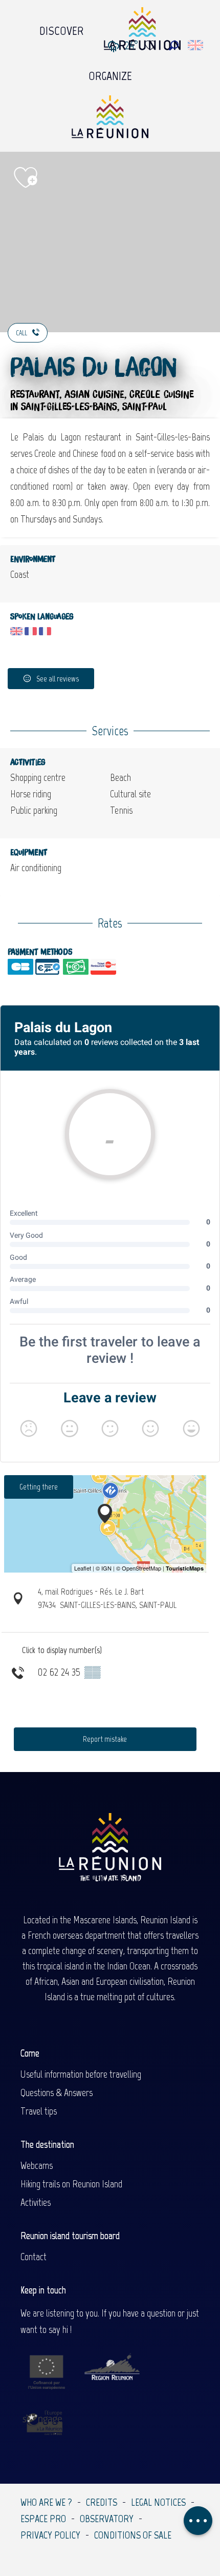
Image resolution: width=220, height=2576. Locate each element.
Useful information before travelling (81, 2074)
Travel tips (39, 2111)
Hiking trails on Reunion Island (71, 2184)
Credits (102, 2502)
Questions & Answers (57, 2092)
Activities (36, 2202)
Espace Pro (43, 2519)
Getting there (39, 1487)
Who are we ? (46, 2502)
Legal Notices (158, 2502)
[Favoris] (151, 45)
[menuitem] (61, 28)
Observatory (107, 2519)
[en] (196, 45)
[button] (174, 45)
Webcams (37, 2165)
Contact (34, 2257)
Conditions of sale (133, 2535)
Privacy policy (50, 2535)
